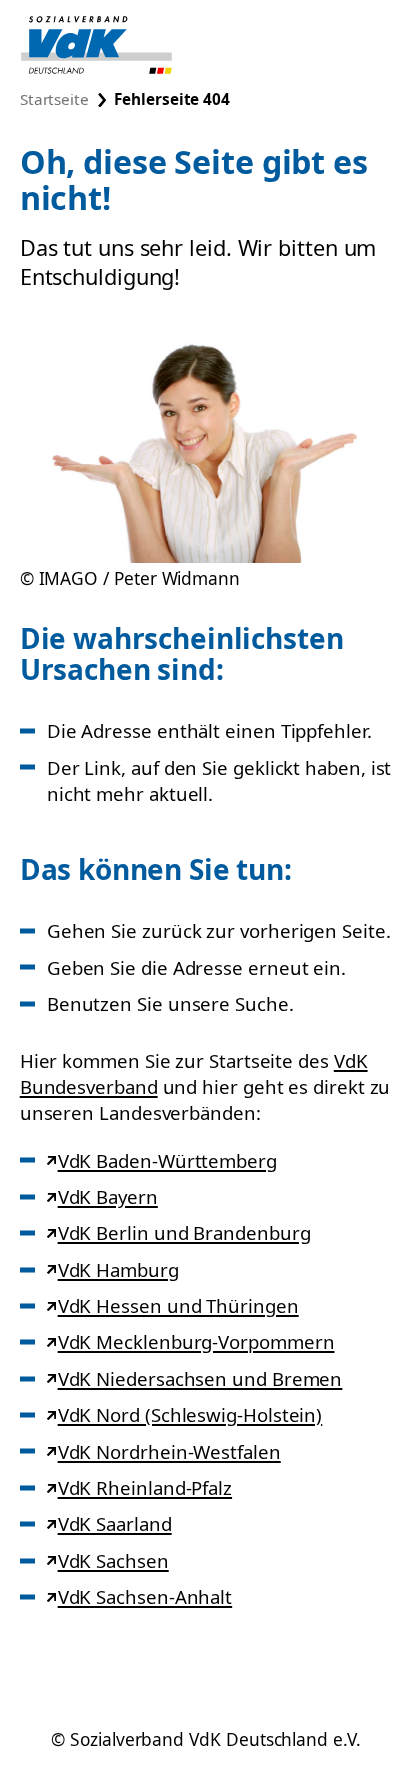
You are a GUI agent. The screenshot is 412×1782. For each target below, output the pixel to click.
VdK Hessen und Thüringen (178, 1305)
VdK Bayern (107, 1196)
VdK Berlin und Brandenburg (184, 1232)
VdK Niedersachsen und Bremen (200, 1378)
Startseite (54, 99)
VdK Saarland (114, 1523)
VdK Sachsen (113, 1560)
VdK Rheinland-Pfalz (144, 1487)
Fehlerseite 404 (172, 99)
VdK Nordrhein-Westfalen (169, 1451)
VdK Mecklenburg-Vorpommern (196, 1341)
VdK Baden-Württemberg (167, 1160)
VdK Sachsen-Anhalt (144, 1596)
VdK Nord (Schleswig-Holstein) (189, 1414)
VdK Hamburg (118, 1269)
